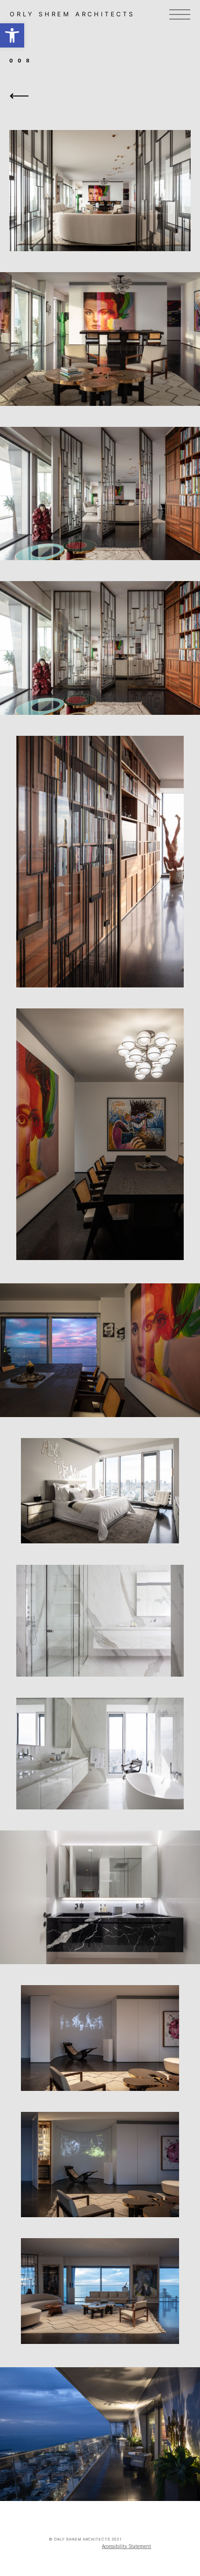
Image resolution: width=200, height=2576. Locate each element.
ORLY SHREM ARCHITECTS (72, 14)
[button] (12, 35)
